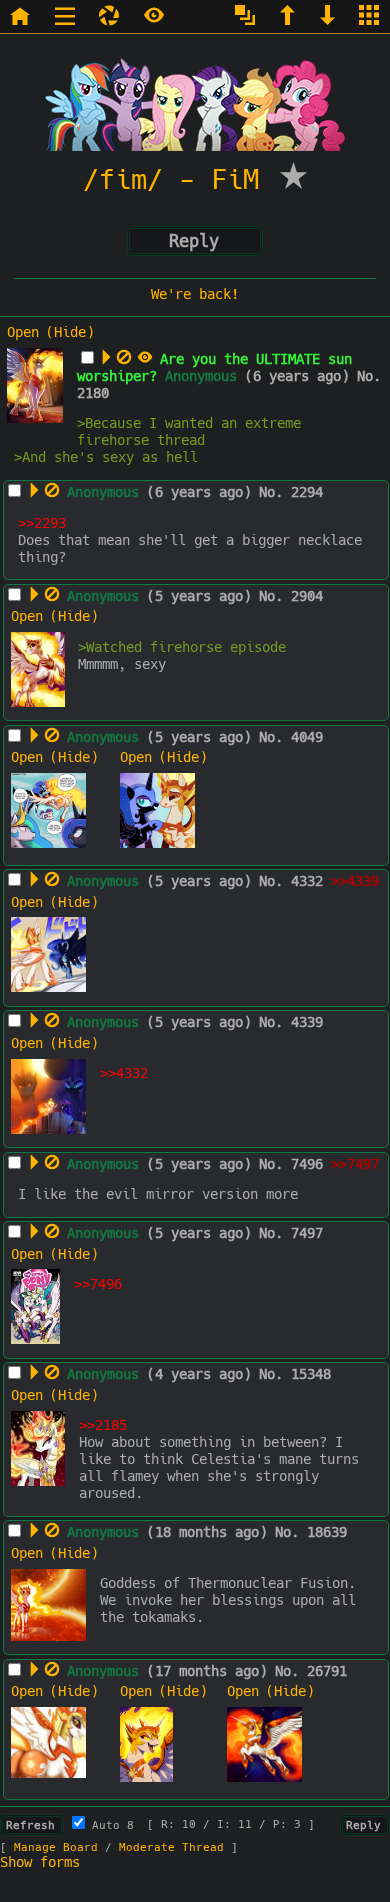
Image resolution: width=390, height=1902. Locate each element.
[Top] (290, 17)
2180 (93, 393)
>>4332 (124, 1073)
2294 (307, 492)
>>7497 (355, 1164)
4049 (307, 737)
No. (369, 376)
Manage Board (56, 1847)
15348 (311, 1374)
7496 (307, 1164)
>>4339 (355, 881)
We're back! (195, 294)
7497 (307, 1233)
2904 (307, 596)
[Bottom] (330, 17)
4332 (307, 881)
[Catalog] (371, 17)
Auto (109, 1825)
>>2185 (103, 1425)
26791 (327, 1671)
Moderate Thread (171, 1847)
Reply (194, 241)
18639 (327, 1532)
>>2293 (42, 523)
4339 (307, 1022)
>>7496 (98, 1284)
